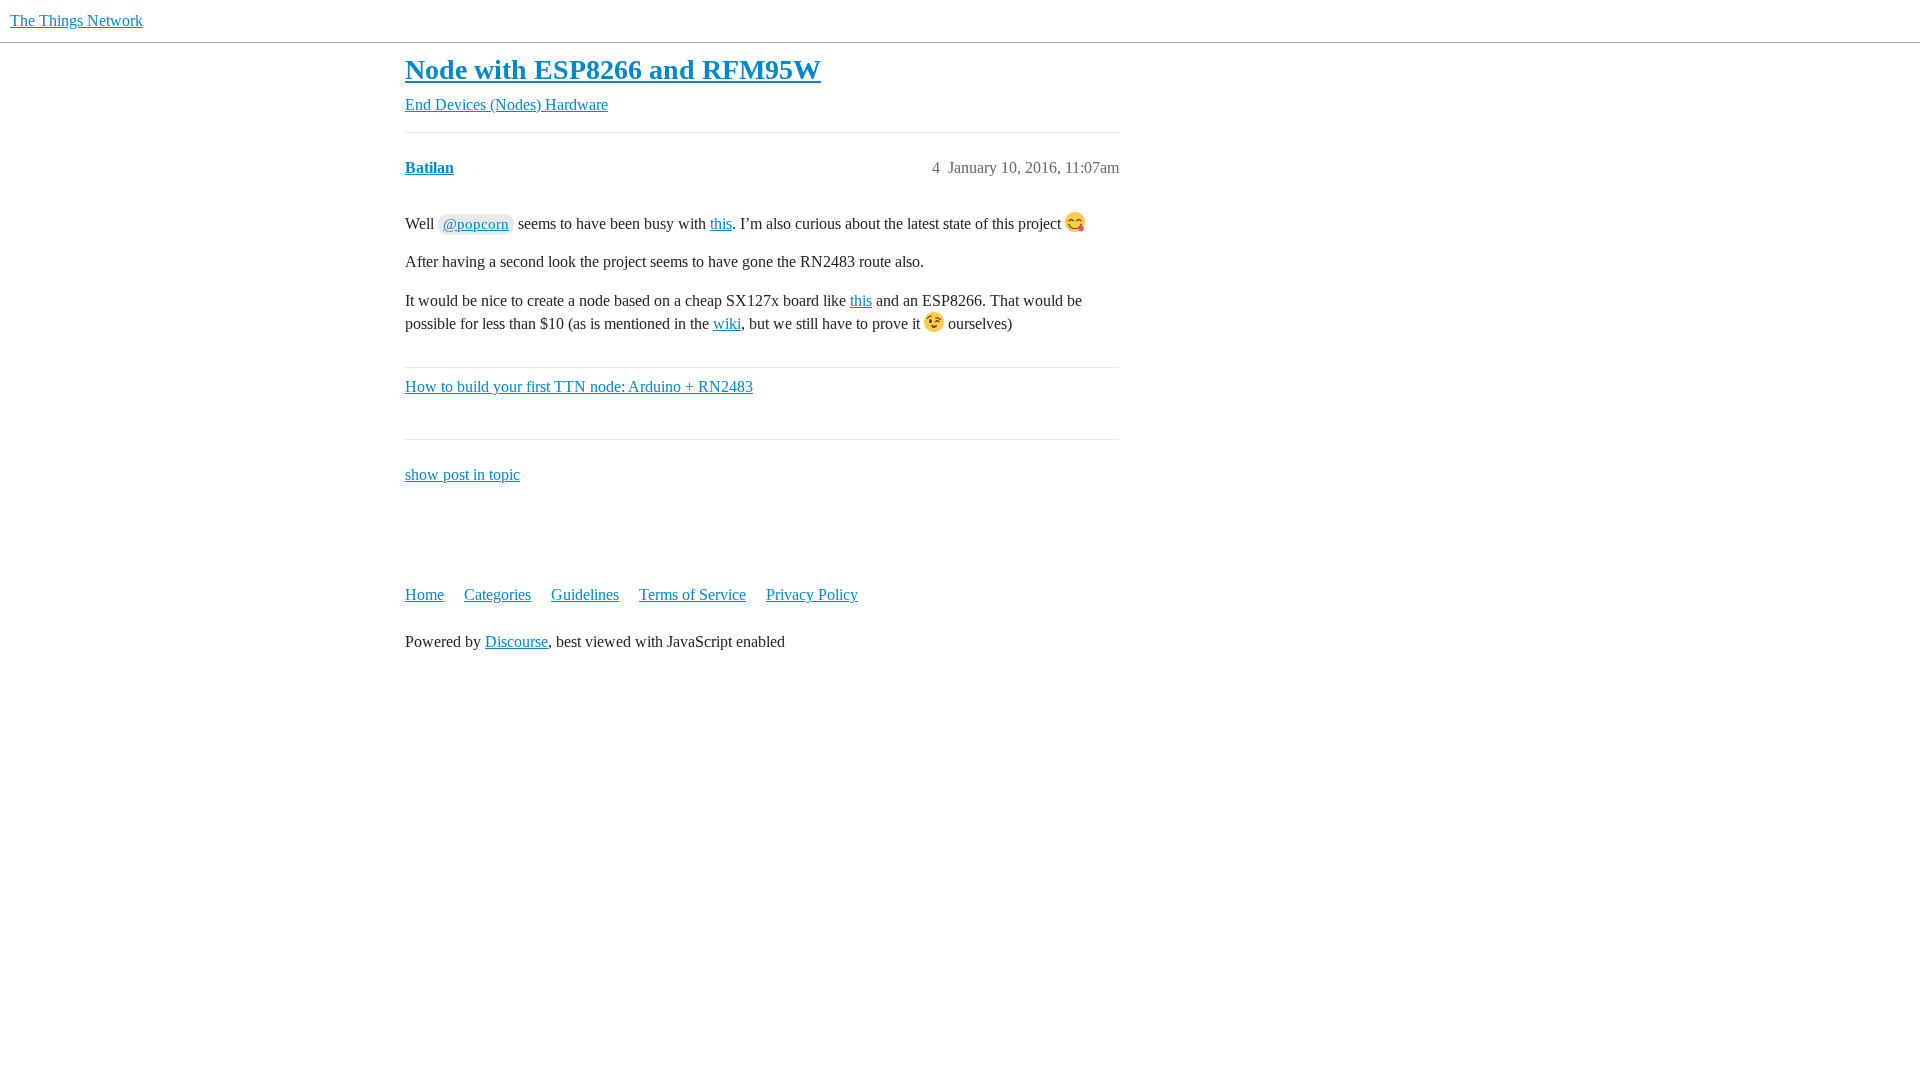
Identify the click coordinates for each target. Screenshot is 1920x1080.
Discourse (516, 641)
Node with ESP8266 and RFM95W (613, 69)
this (721, 223)
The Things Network (76, 20)
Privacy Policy (812, 594)
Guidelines (585, 594)
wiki (727, 323)
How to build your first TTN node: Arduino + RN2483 (579, 386)
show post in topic (462, 474)
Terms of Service (692, 594)
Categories (497, 594)
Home (424, 594)
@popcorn (476, 224)
